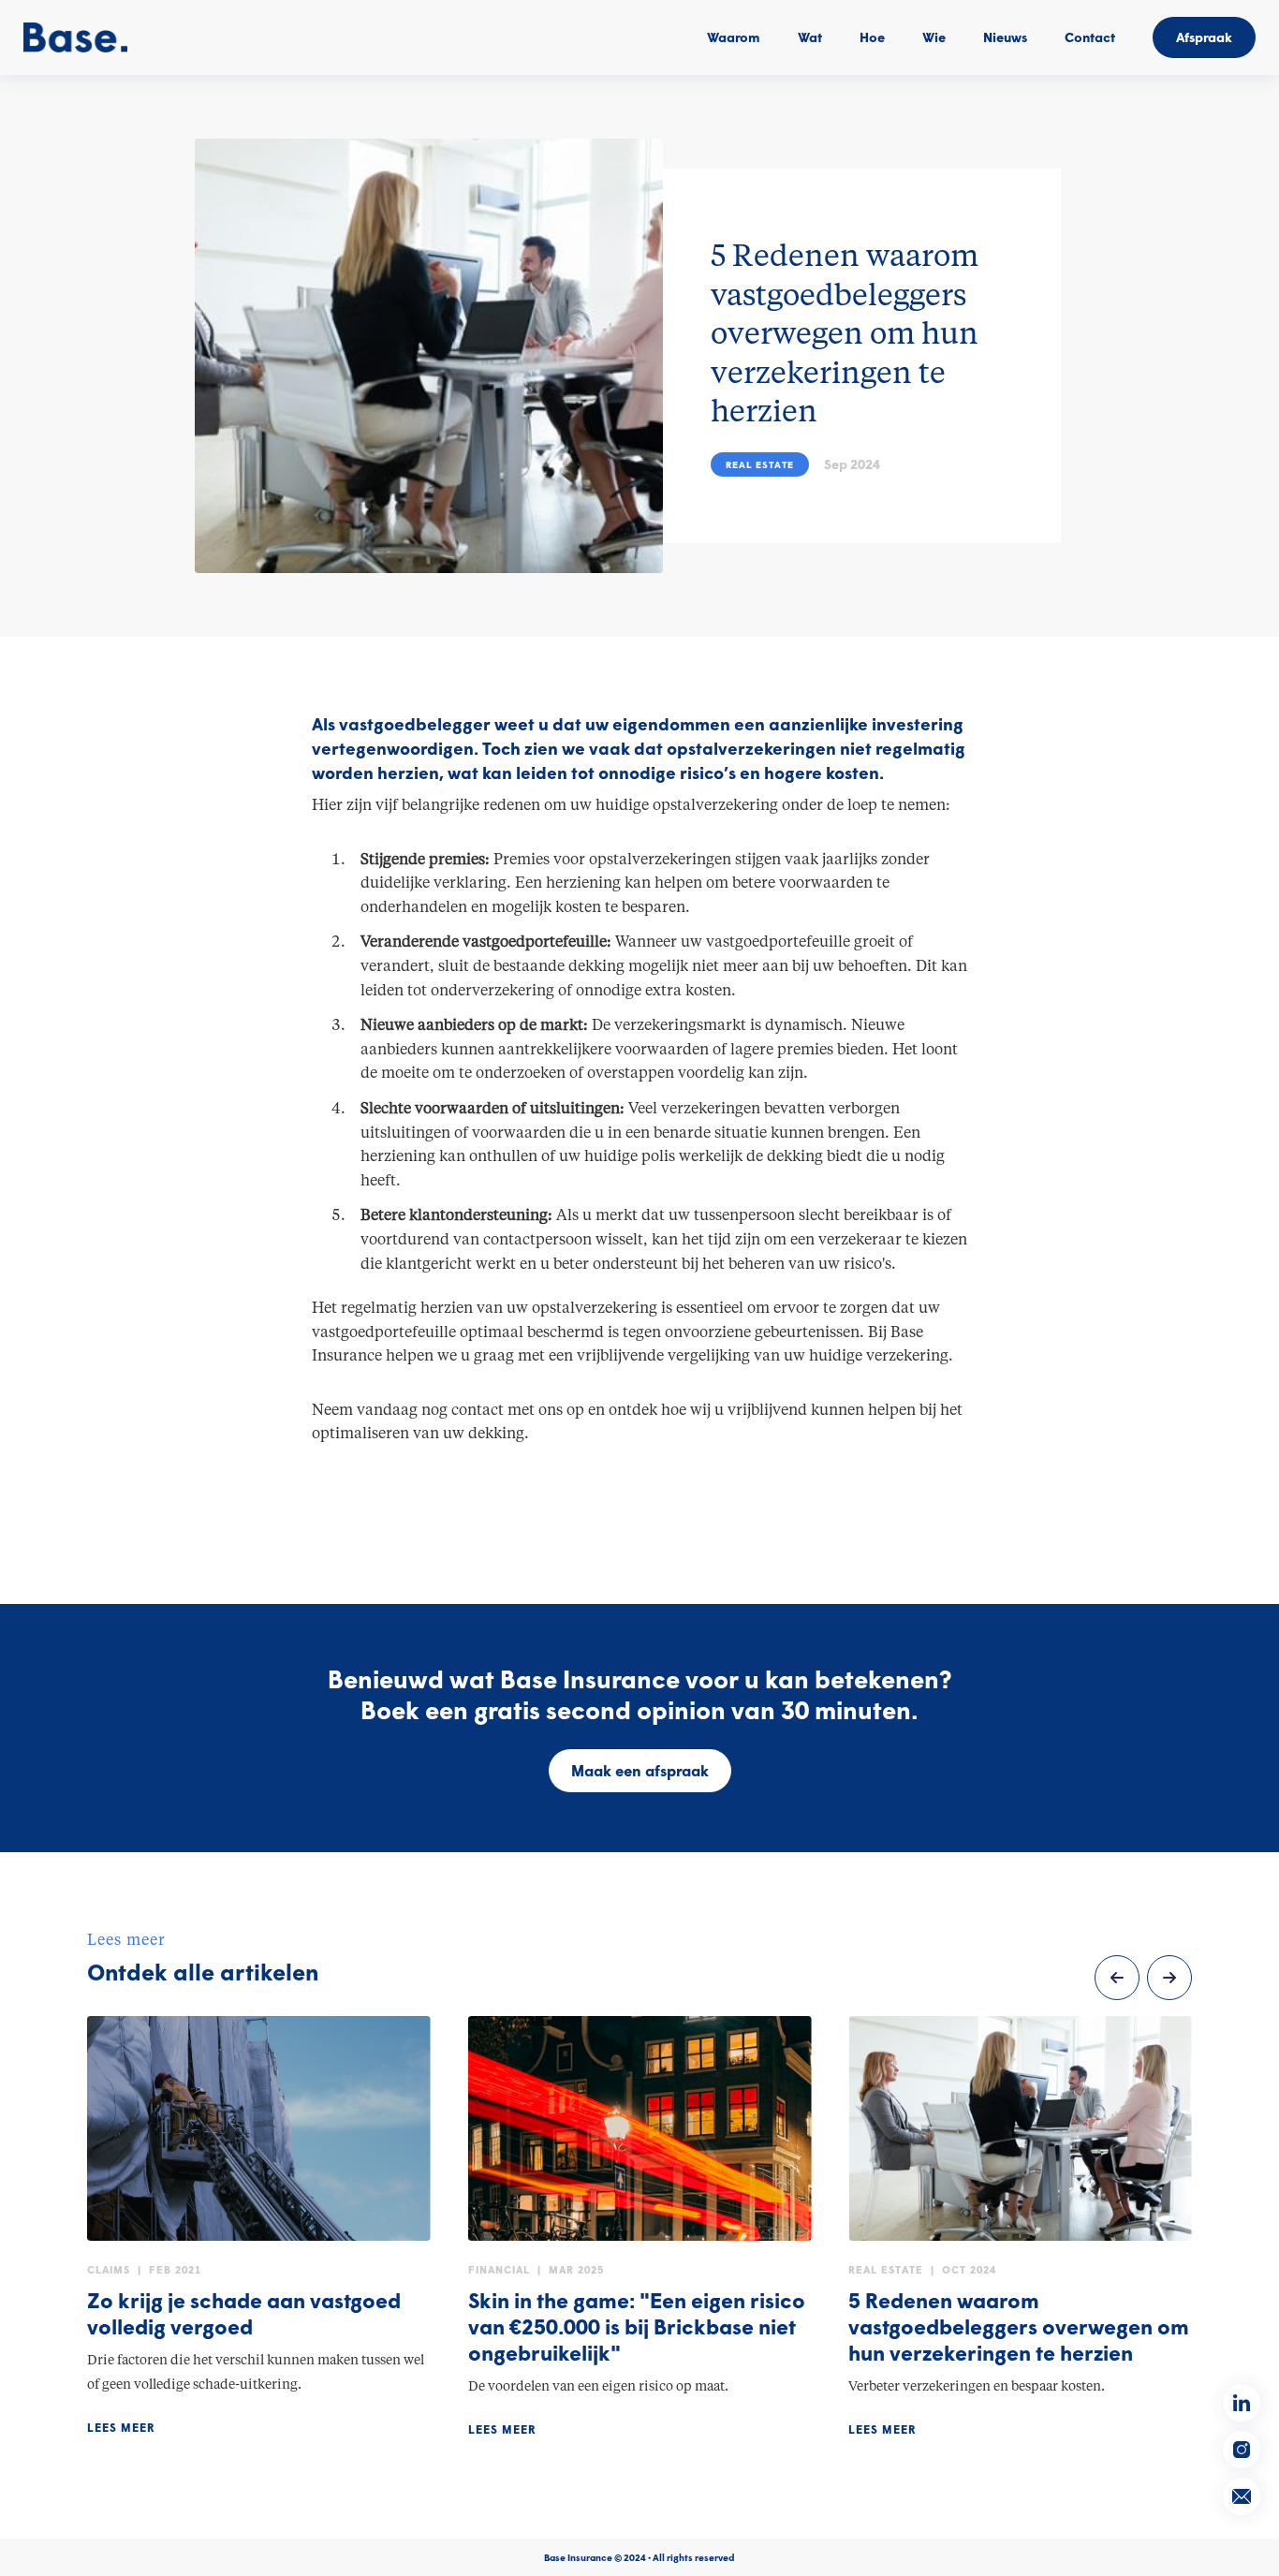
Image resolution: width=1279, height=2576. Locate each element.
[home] (75, 37)
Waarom (734, 37)
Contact (1090, 37)
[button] (810, 37)
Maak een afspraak (640, 1770)
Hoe (872, 37)
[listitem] (259, 2227)
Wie (934, 37)
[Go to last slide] (1117, 1978)
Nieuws (1005, 37)
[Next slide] (1169, 1978)
